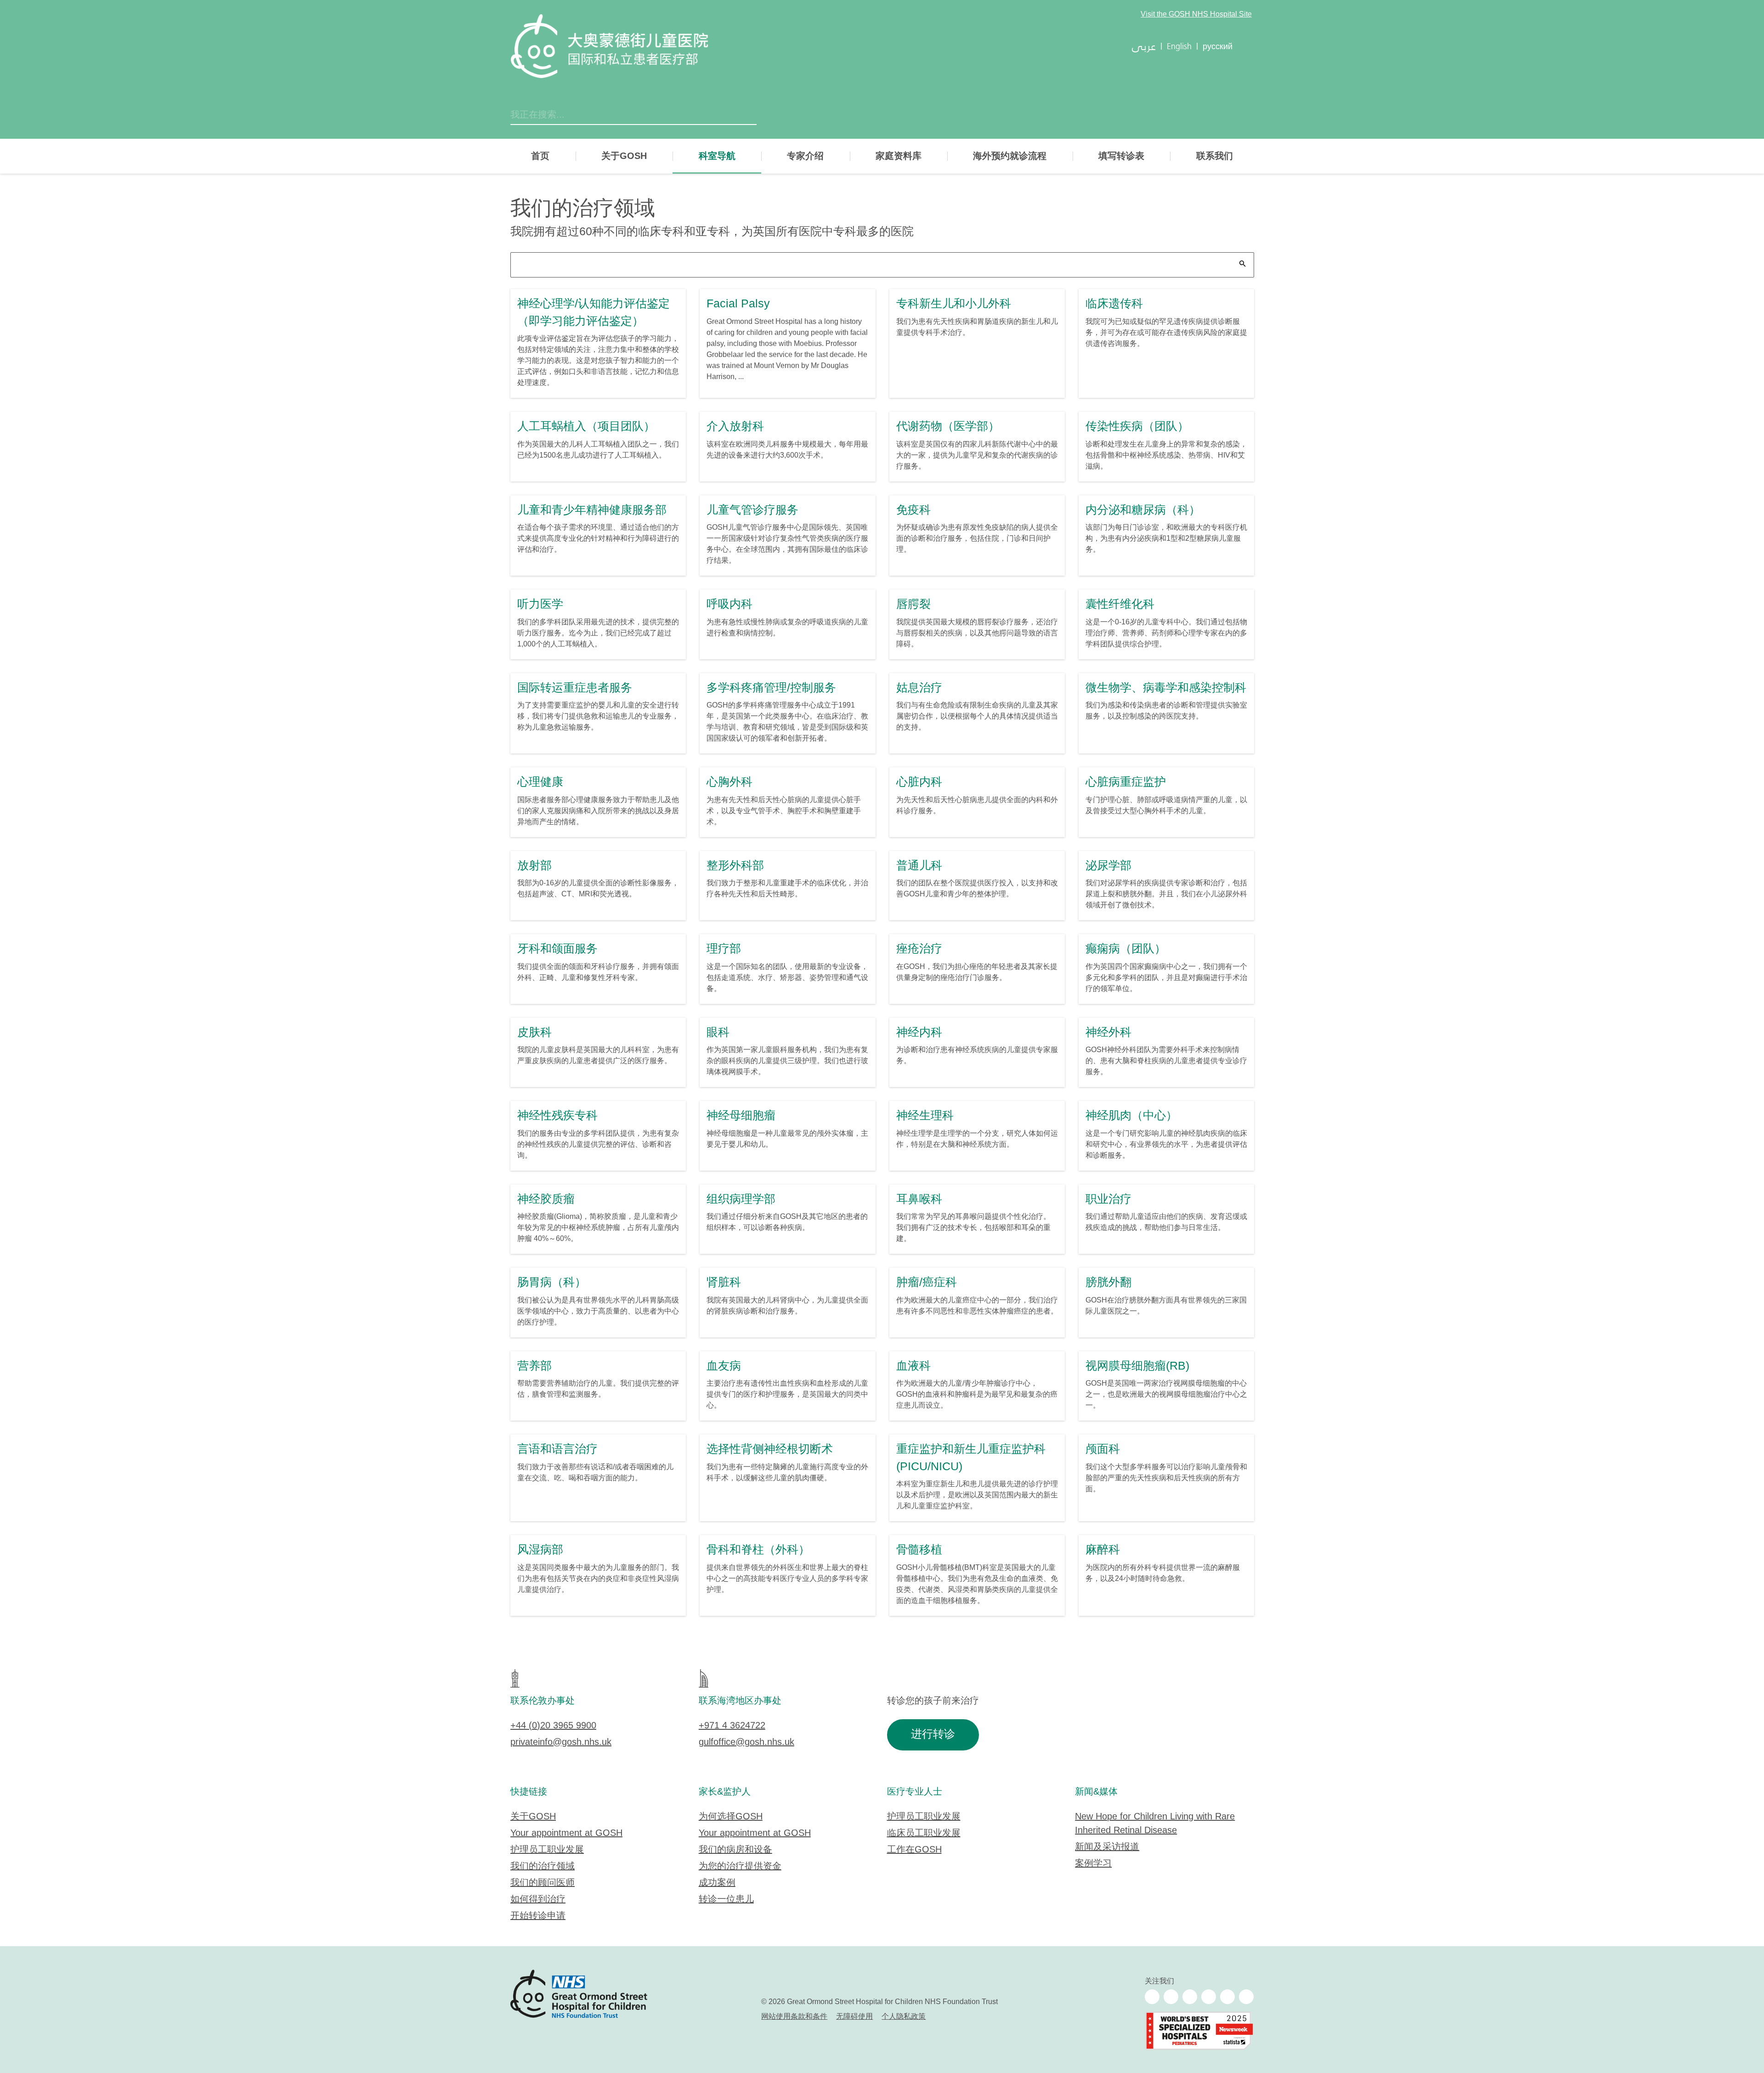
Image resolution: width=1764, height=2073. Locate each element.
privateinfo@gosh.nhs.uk (561, 1742)
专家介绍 (805, 156)
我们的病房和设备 (735, 1850)
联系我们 (1215, 156)
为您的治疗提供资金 (740, 1866)
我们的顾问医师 (543, 1883)
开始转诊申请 (538, 1916)
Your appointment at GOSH (566, 1833)
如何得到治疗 (538, 1900)
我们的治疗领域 (543, 1866)
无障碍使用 (854, 2017)
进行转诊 (933, 1735)
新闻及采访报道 (1107, 1847)
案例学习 (1093, 1864)
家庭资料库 (899, 156)
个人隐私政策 (904, 2017)
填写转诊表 (1121, 156)
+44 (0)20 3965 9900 (553, 1726)
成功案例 (717, 1883)
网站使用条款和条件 (794, 2017)
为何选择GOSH (731, 1817)
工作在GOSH (914, 1850)
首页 (540, 156)
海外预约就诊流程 (1010, 156)
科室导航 (717, 156)
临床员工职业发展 (924, 1833)
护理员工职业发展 (547, 1850)
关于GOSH (624, 156)
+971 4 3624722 (732, 1726)
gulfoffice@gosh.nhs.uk (746, 1742)
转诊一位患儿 (726, 1900)
